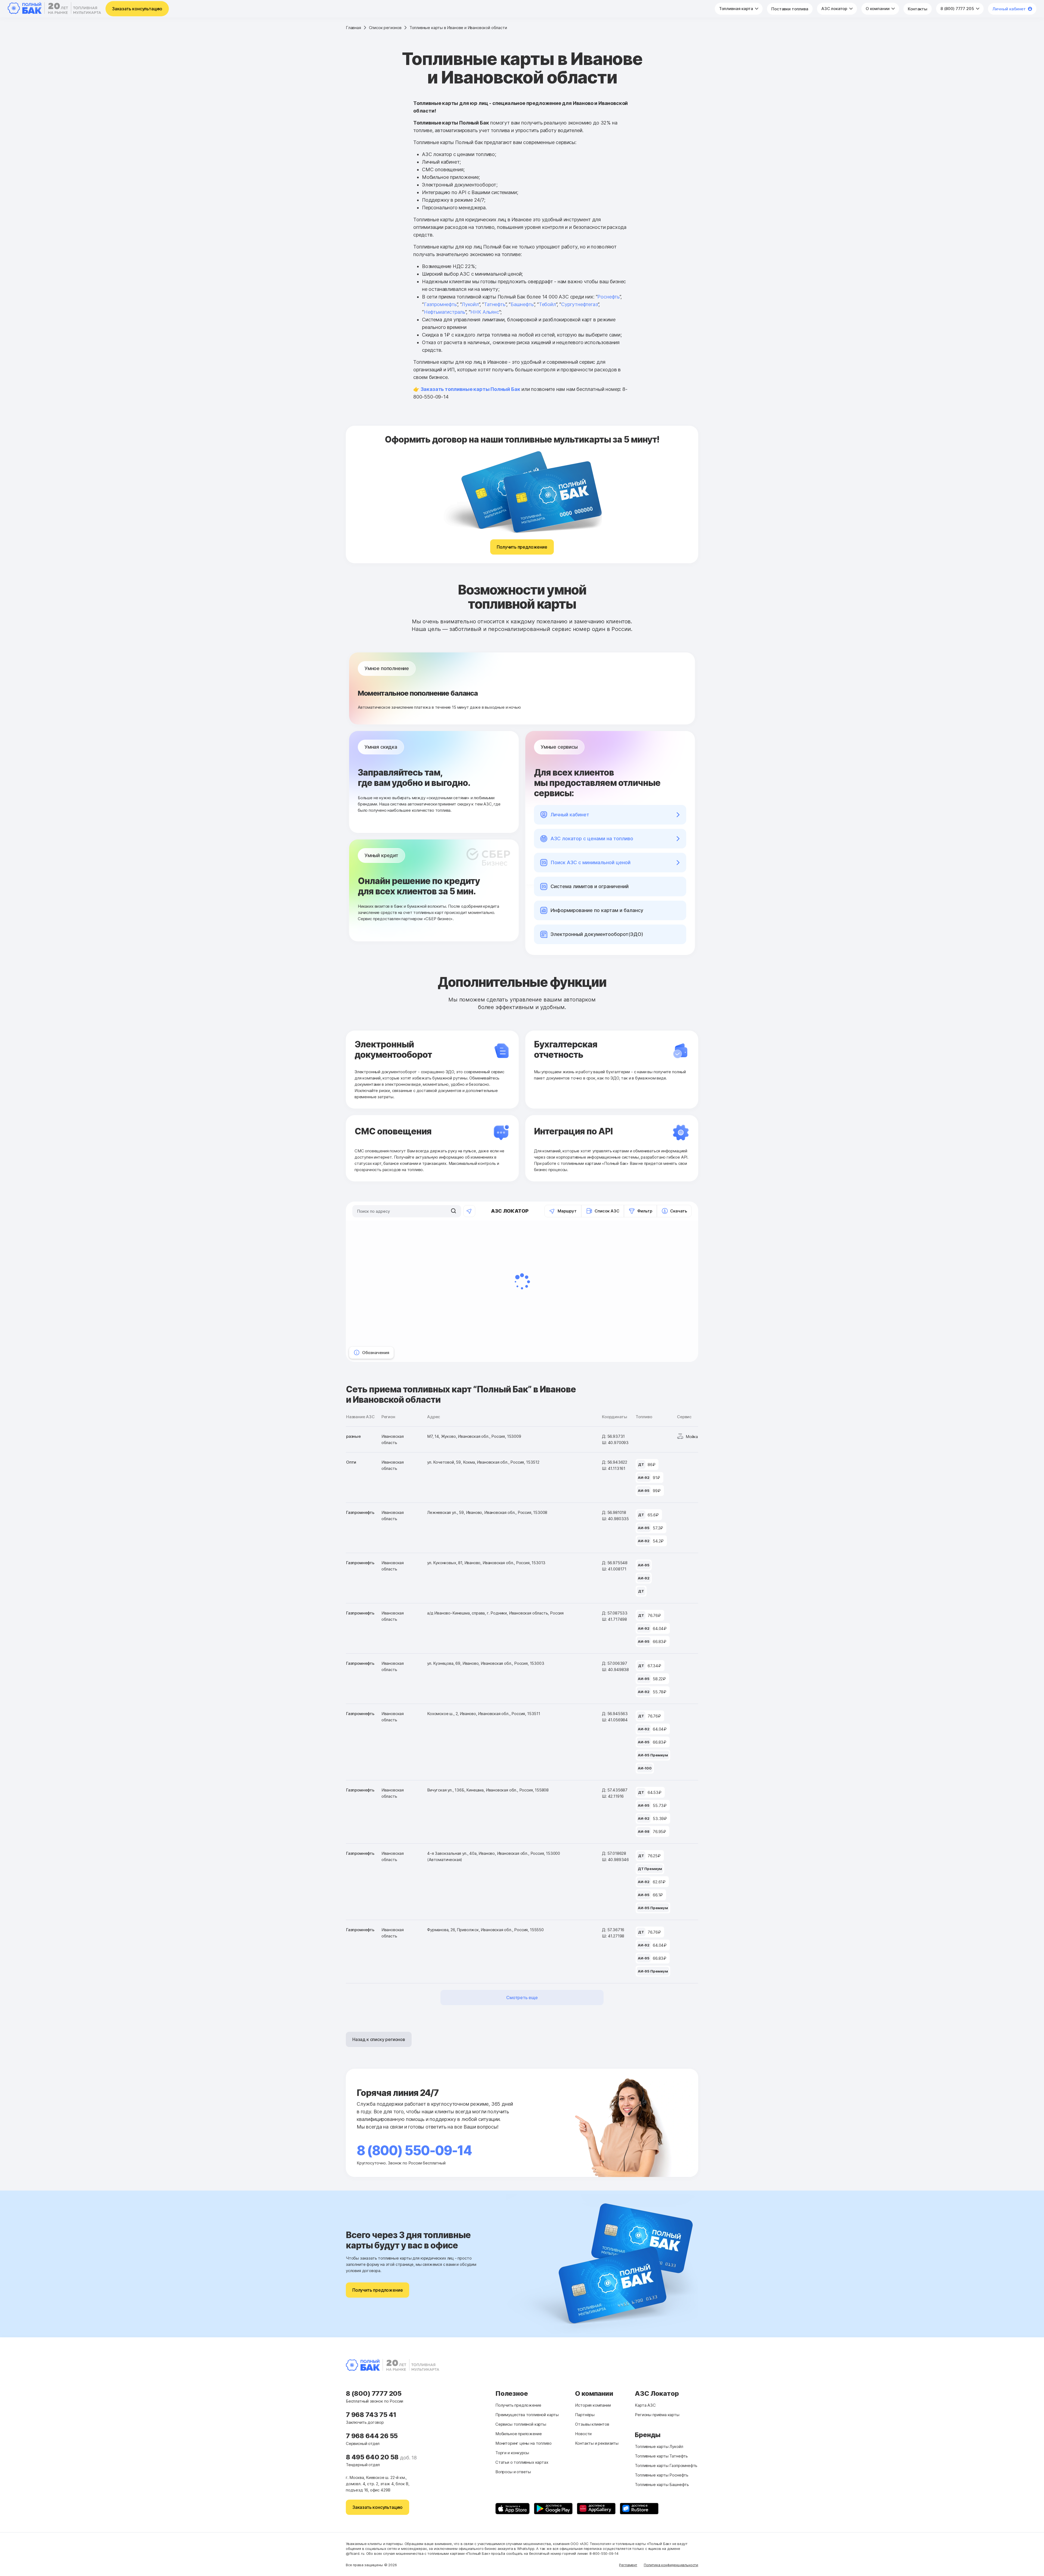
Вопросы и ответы (513, 2472)
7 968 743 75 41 (371, 2415)
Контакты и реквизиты (597, 2443)
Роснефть (608, 297)
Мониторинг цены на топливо (523, 2443)
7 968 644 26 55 (372, 2436)
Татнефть (495, 304)
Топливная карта (737, 9)
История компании (593, 2405)
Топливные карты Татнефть (661, 2456)
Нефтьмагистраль (445, 312)
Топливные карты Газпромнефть (666, 2465)
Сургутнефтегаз (579, 304)
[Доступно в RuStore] (639, 2509)
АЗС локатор (835, 9)
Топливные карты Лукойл (659, 2446)
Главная (353, 28)
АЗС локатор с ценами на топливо (592, 839)
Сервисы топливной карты (521, 2424)
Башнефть (522, 304)
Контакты (918, 9)
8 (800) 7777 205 (958, 9)
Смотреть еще (522, 1998)
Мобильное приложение (518, 2434)
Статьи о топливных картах (522, 2462)
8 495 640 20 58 (373, 2457)
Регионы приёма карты (657, 2415)
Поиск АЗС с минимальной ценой (591, 862)
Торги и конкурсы (512, 2453)
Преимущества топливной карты (527, 2415)
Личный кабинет (1009, 9)
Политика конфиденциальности (671, 2565)
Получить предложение (522, 547)
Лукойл (470, 304)
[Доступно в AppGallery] (596, 2509)
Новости (583, 2434)
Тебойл (547, 304)
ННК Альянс (485, 312)
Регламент (628, 2565)
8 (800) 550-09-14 (414, 2150)
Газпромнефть (440, 304)
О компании (878, 9)
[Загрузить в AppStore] (512, 2509)
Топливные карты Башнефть (662, 2485)
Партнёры (585, 2415)
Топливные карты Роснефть (662, 2475)
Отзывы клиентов (592, 2424)
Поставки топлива (790, 9)
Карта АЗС (645, 2405)
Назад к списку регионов (379, 2039)
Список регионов (385, 28)
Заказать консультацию (137, 9)
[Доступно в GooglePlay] (553, 2509)
